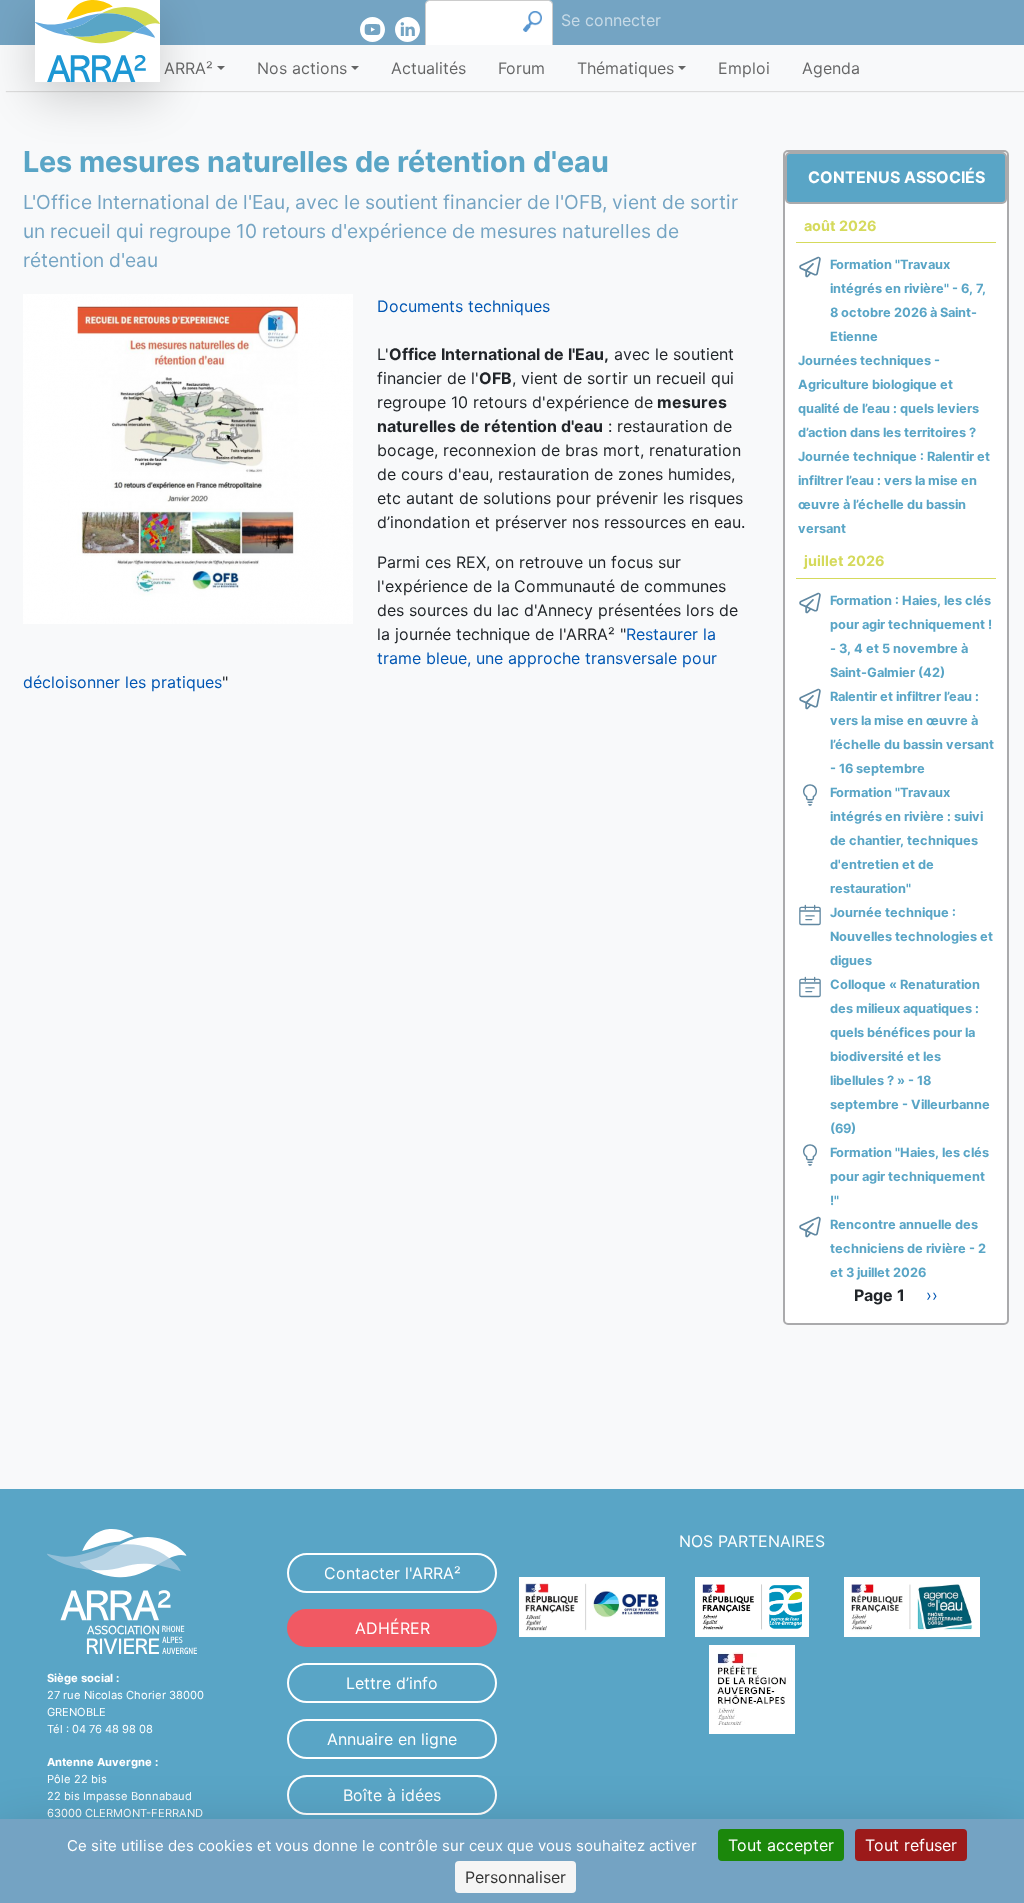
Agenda (831, 68)
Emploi (744, 68)
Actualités (428, 68)
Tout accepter (781, 1845)
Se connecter (611, 20)
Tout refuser (911, 1845)
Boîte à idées (392, 1795)
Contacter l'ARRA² (392, 1573)
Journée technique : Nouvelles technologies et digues (911, 936)
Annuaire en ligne (392, 1739)
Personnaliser (515, 1877)
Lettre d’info (392, 1683)
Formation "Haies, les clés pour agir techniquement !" (909, 1176)
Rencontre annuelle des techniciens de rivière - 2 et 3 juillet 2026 (908, 1248)
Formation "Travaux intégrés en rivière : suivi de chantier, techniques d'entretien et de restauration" (906, 840)
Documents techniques (463, 306)
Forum (521, 68)
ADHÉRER (392, 1628)
